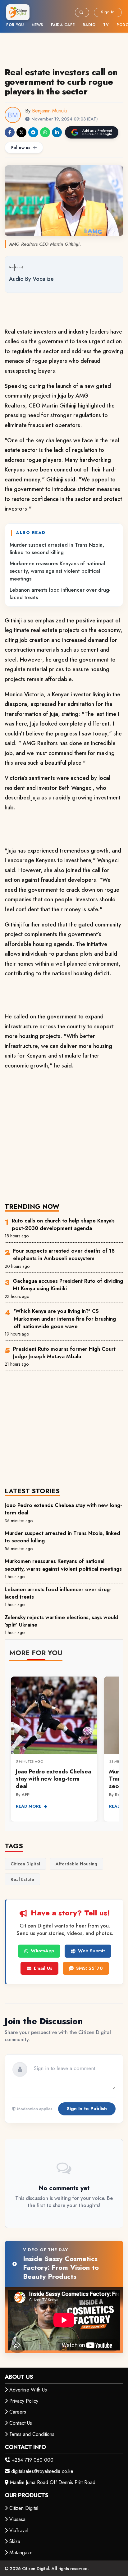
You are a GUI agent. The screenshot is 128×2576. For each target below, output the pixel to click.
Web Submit (91, 1951)
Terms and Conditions (32, 2434)
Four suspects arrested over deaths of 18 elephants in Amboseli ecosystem (64, 1254)
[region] (64, 1745)
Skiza (15, 2541)
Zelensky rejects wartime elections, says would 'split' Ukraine (62, 1621)
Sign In (108, 12)
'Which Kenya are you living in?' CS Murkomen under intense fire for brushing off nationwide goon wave (65, 1319)
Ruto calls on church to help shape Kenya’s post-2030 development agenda (63, 1224)
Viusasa (17, 2519)
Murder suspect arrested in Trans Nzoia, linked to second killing (57, 548)
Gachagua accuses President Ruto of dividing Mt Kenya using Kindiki (68, 1285)
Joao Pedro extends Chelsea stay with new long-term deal (63, 1509)
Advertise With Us (28, 2390)
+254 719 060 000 (33, 2460)
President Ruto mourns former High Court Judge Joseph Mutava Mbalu (64, 1353)
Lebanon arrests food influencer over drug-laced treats (60, 594)
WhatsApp (42, 1951)
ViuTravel (19, 2530)
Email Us (43, 1968)
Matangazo (21, 2553)
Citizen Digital (24, 2508)
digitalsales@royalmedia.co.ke (42, 2471)
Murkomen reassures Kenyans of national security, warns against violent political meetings (57, 571)
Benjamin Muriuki (49, 111)
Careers (18, 2412)
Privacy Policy (24, 2401)
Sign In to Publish (87, 2109)
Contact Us (21, 2423)
